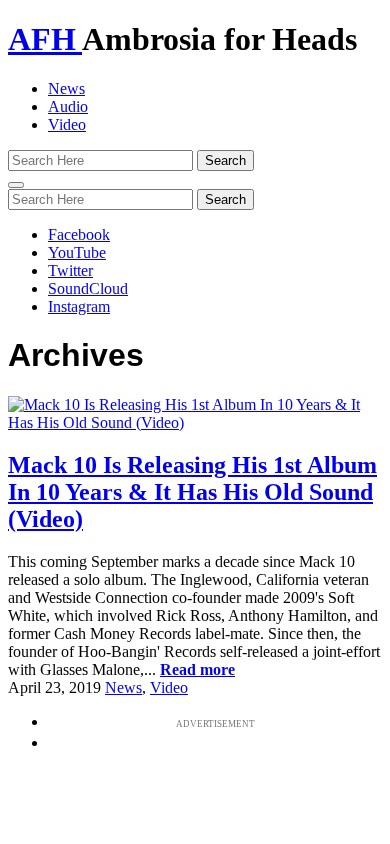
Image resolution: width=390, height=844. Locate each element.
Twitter (70, 270)
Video (67, 124)
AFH (45, 39)
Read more (197, 669)
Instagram (79, 306)
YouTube (77, 252)
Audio (68, 106)
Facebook (79, 234)
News (66, 88)
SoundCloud (88, 288)
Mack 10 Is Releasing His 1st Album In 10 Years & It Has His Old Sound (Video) (192, 492)
